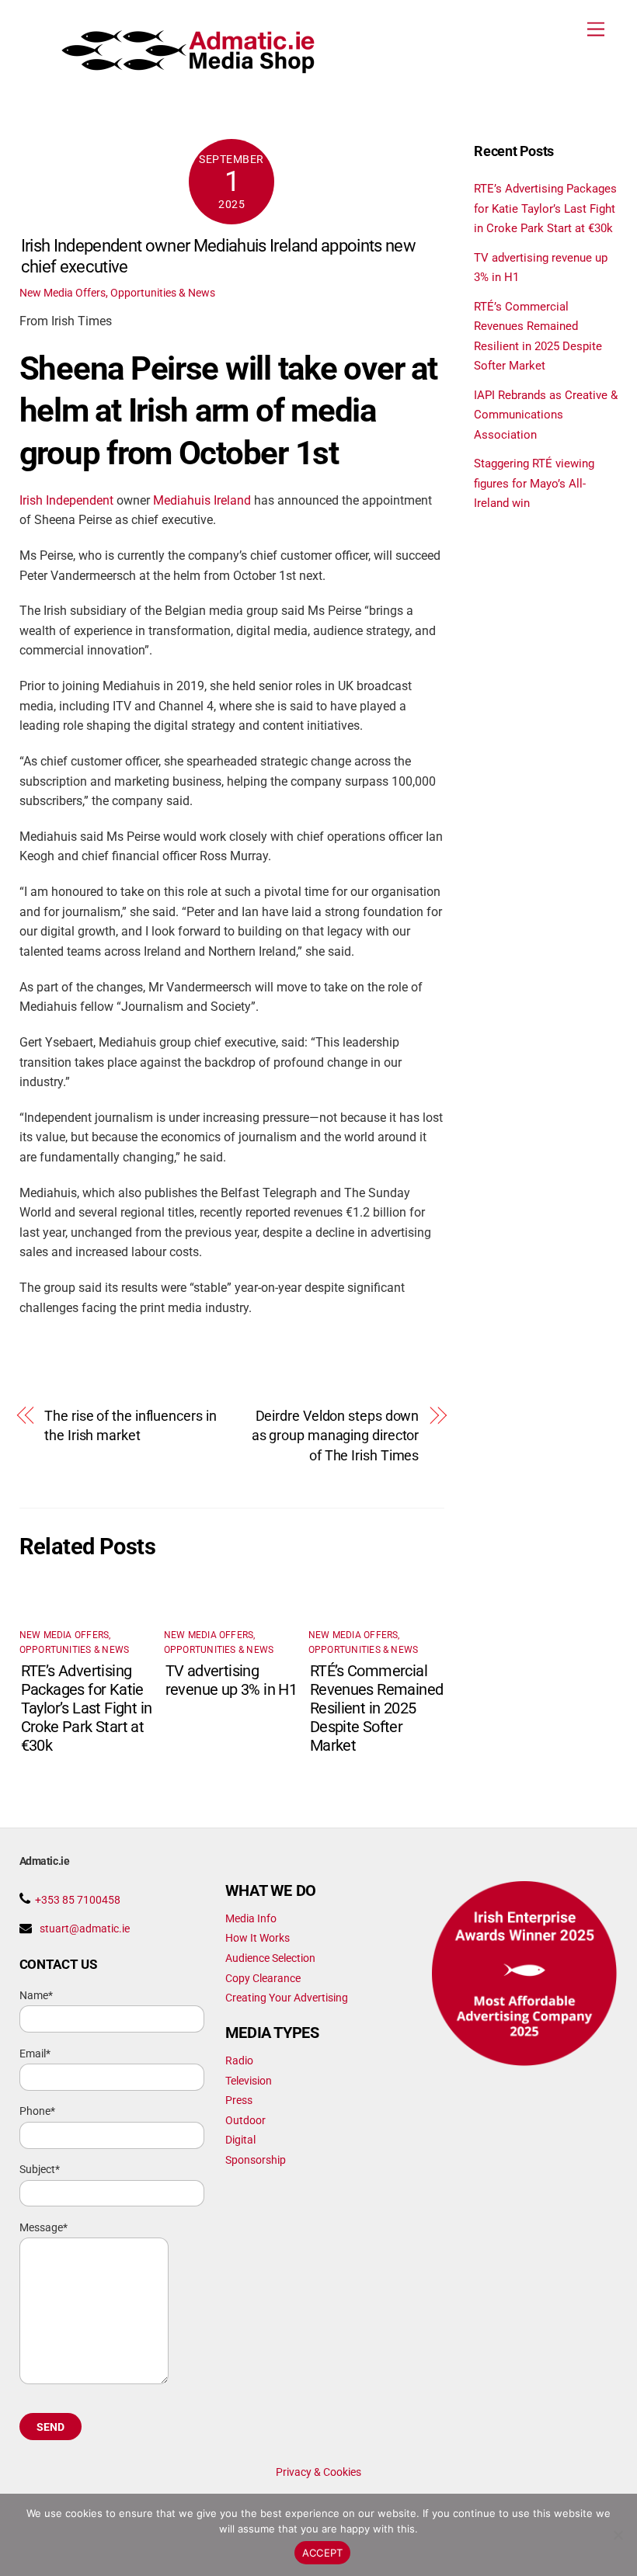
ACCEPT (323, 2553)
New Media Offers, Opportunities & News (117, 293)
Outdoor (245, 2120)
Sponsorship (256, 2160)
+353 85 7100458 (78, 1900)
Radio (239, 2060)
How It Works (258, 1938)
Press (239, 2100)
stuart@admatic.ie (85, 1929)
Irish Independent (66, 501)
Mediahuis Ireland (202, 501)
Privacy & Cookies (318, 2472)
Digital (240, 2140)
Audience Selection (270, 1958)
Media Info (251, 1918)
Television (249, 2081)
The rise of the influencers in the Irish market (130, 1426)
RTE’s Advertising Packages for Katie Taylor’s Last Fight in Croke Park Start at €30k (87, 1708)
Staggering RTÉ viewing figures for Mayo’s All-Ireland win (534, 483)
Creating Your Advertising (287, 1998)
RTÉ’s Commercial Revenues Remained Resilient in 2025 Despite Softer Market (377, 1708)
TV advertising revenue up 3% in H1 (231, 1680)
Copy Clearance (263, 1978)
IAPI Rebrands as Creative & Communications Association (546, 415)
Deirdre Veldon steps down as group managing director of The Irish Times (336, 1436)
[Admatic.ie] (189, 68)
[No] (618, 2535)
